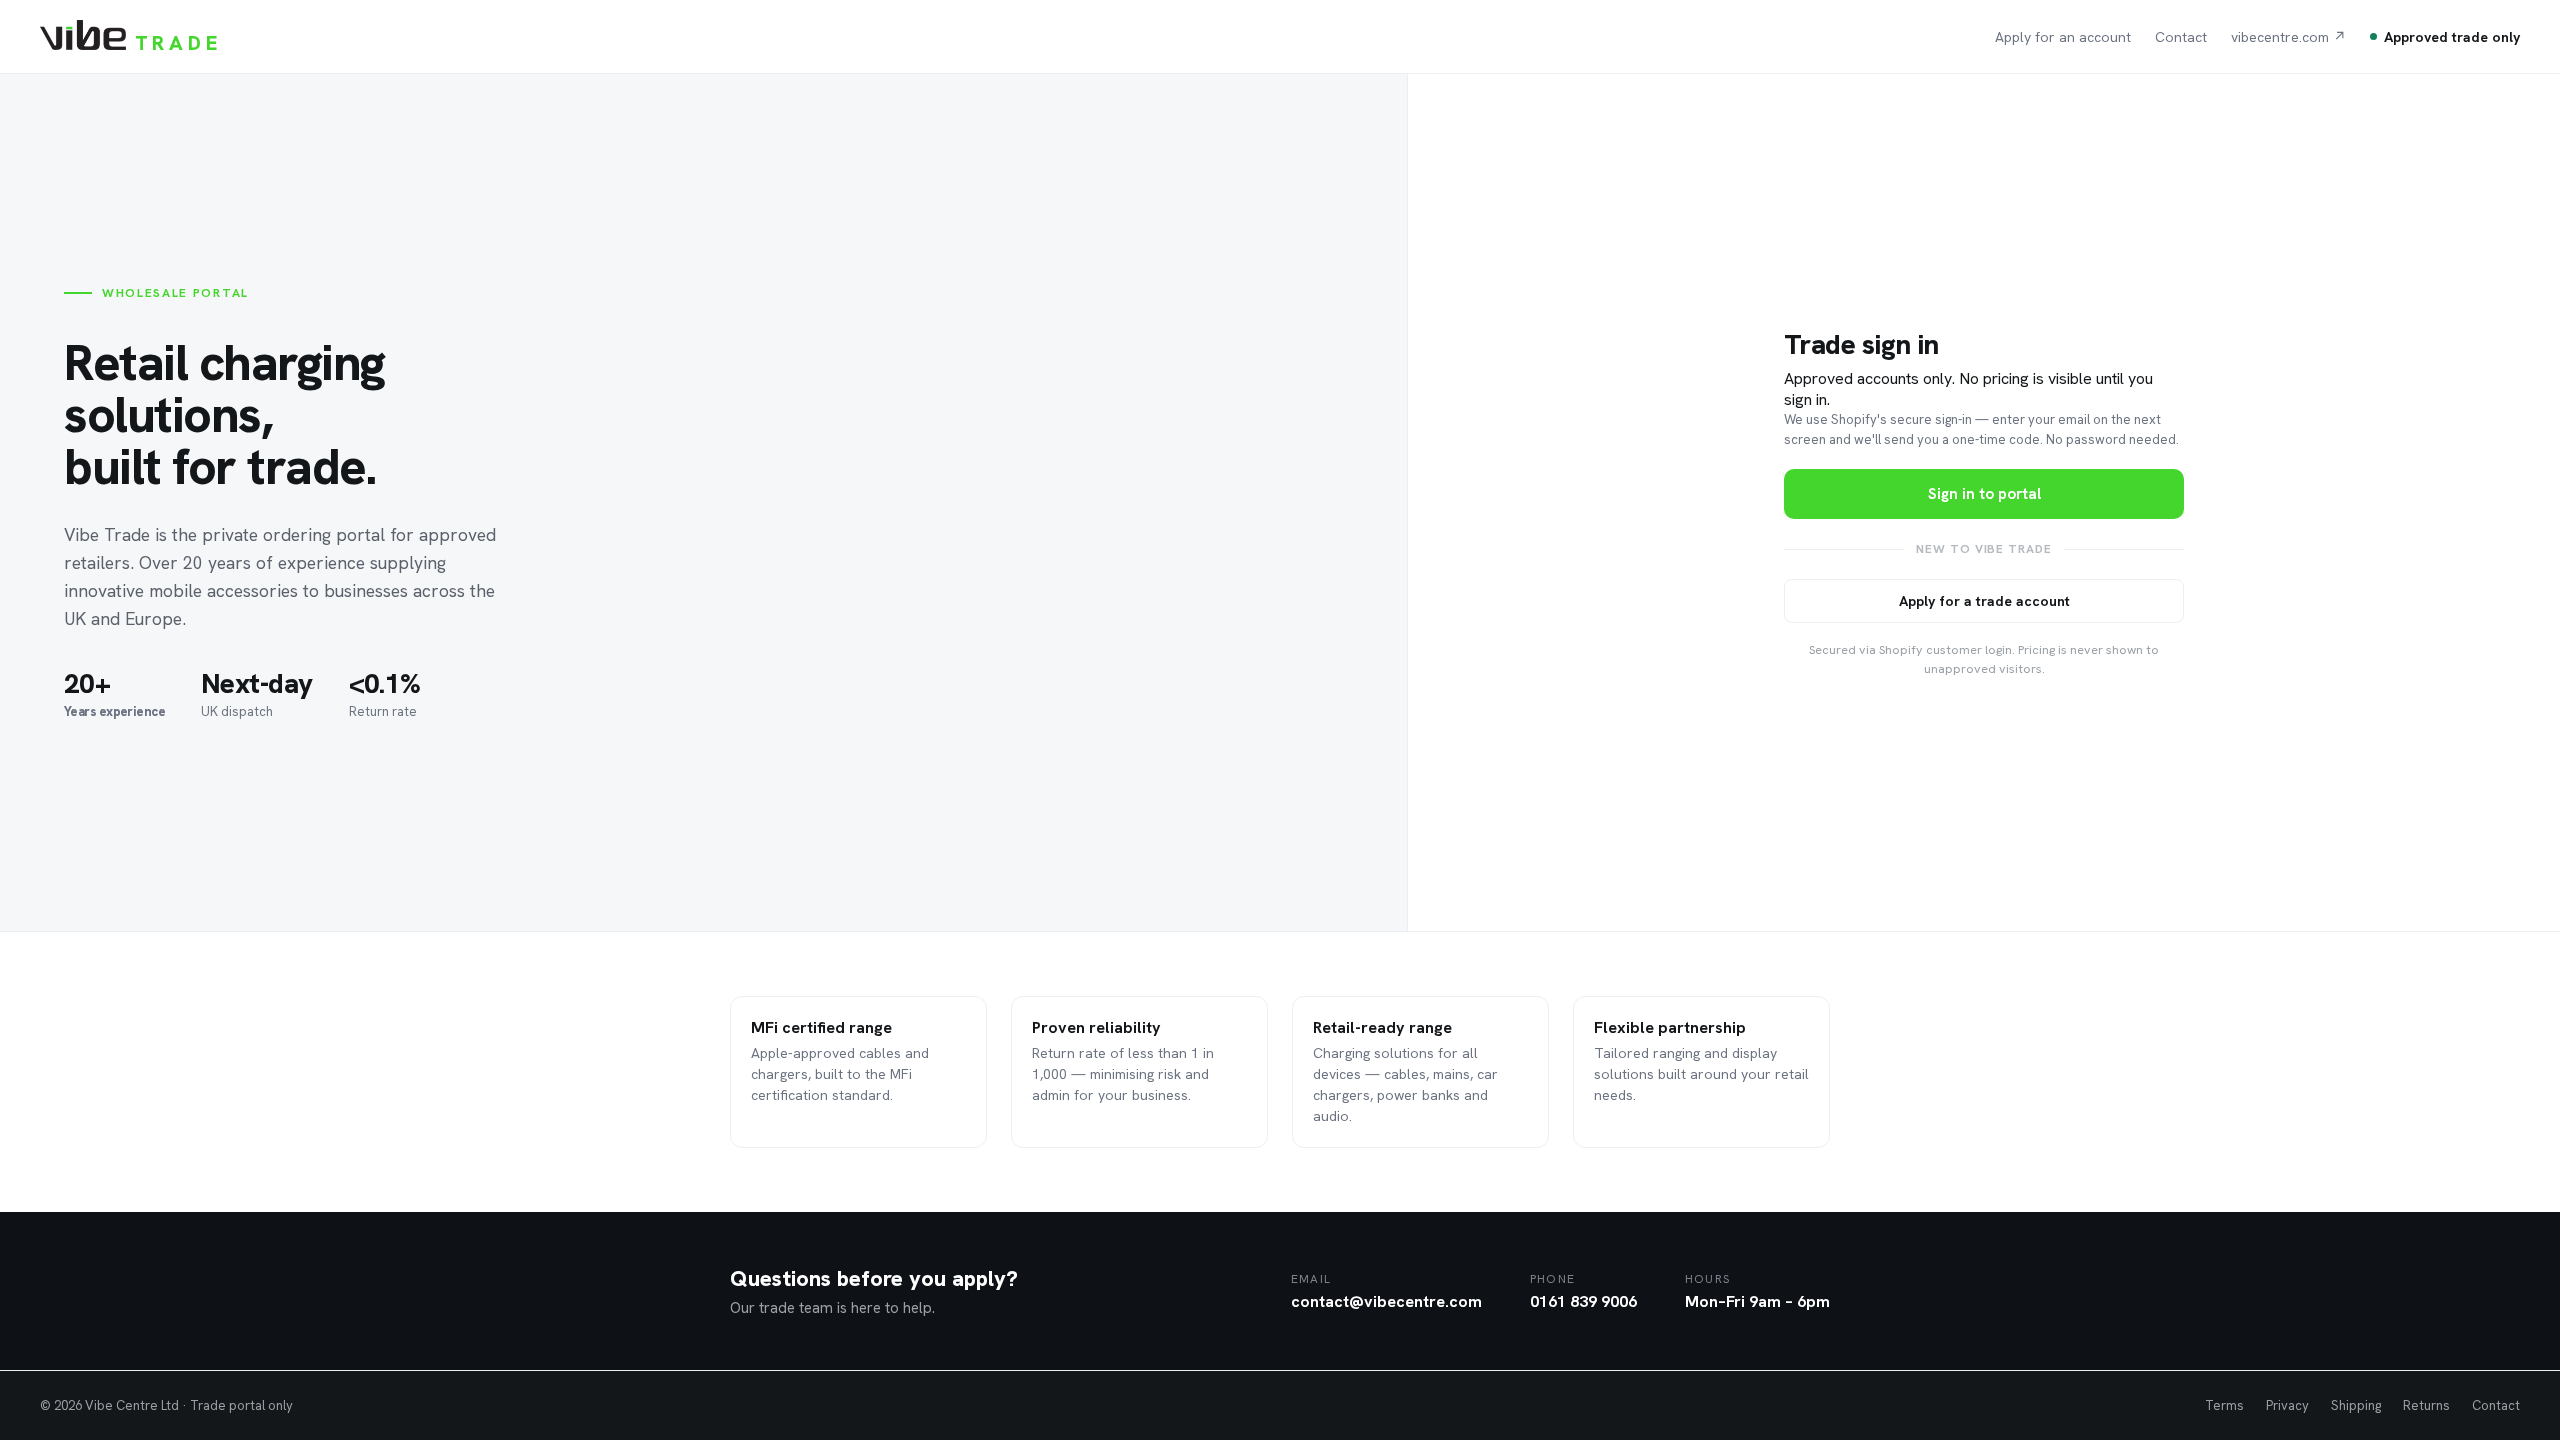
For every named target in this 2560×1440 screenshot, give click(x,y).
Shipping (2356, 1405)
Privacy (2287, 1405)
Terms (2224, 1405)
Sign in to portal (1984, 494)
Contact (2181, 37)
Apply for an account (2063, 37)
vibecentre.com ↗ (2288, 37)
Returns (2426, 1405)
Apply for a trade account (1984, 601)
